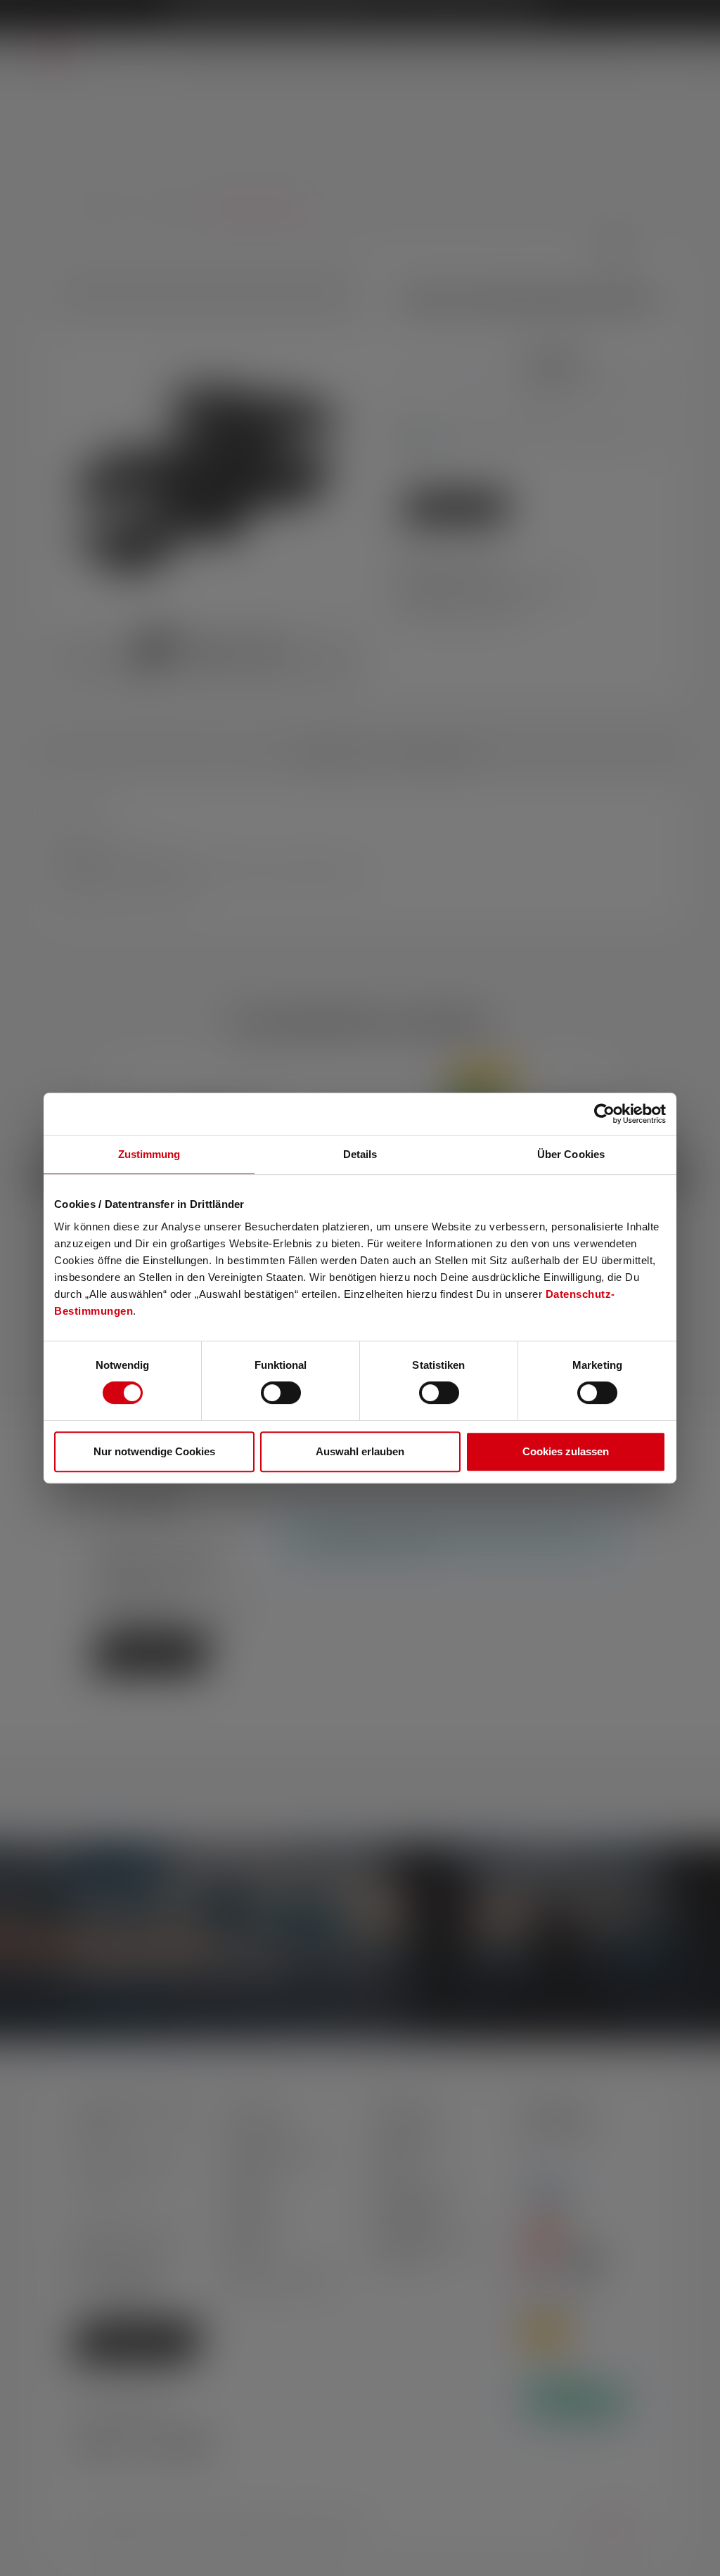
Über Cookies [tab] (571, 1154)
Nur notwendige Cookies (154, 1451)
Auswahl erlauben (360, 1451)
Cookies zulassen (566, 1451)
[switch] (281, 1393)
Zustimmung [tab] (149, 1154)
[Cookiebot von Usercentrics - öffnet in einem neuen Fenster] (604, 1114)
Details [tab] (360, 1154)
